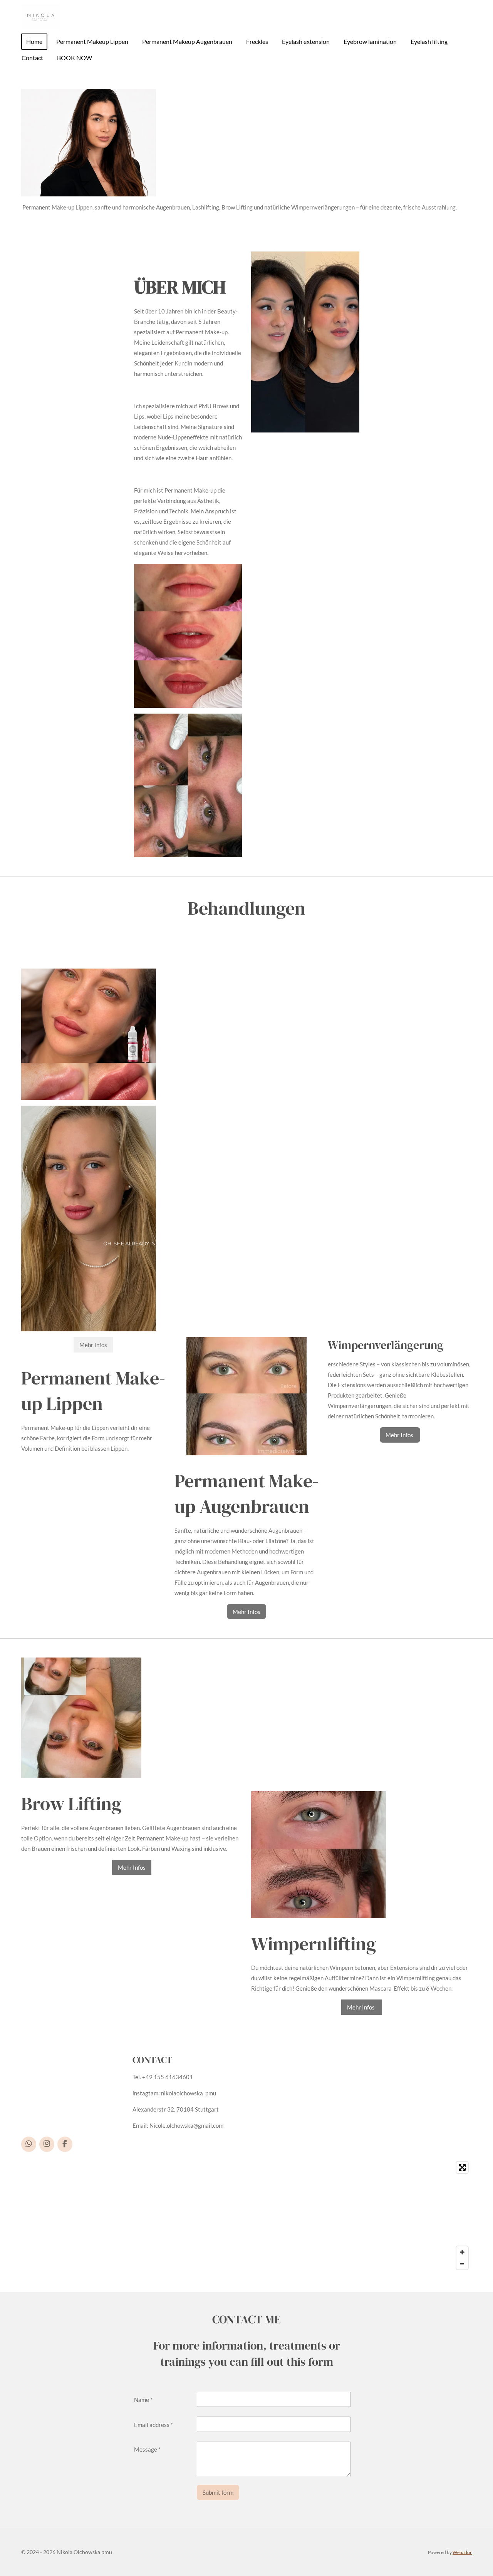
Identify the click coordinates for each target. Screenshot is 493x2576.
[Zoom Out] (462, 2264)
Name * (143, 2400)
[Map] (246, 2216)
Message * (147, 2449)
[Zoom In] (462, 2252)
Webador (462, 2552)
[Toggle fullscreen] (462, 2167)
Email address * (153, 2425)
